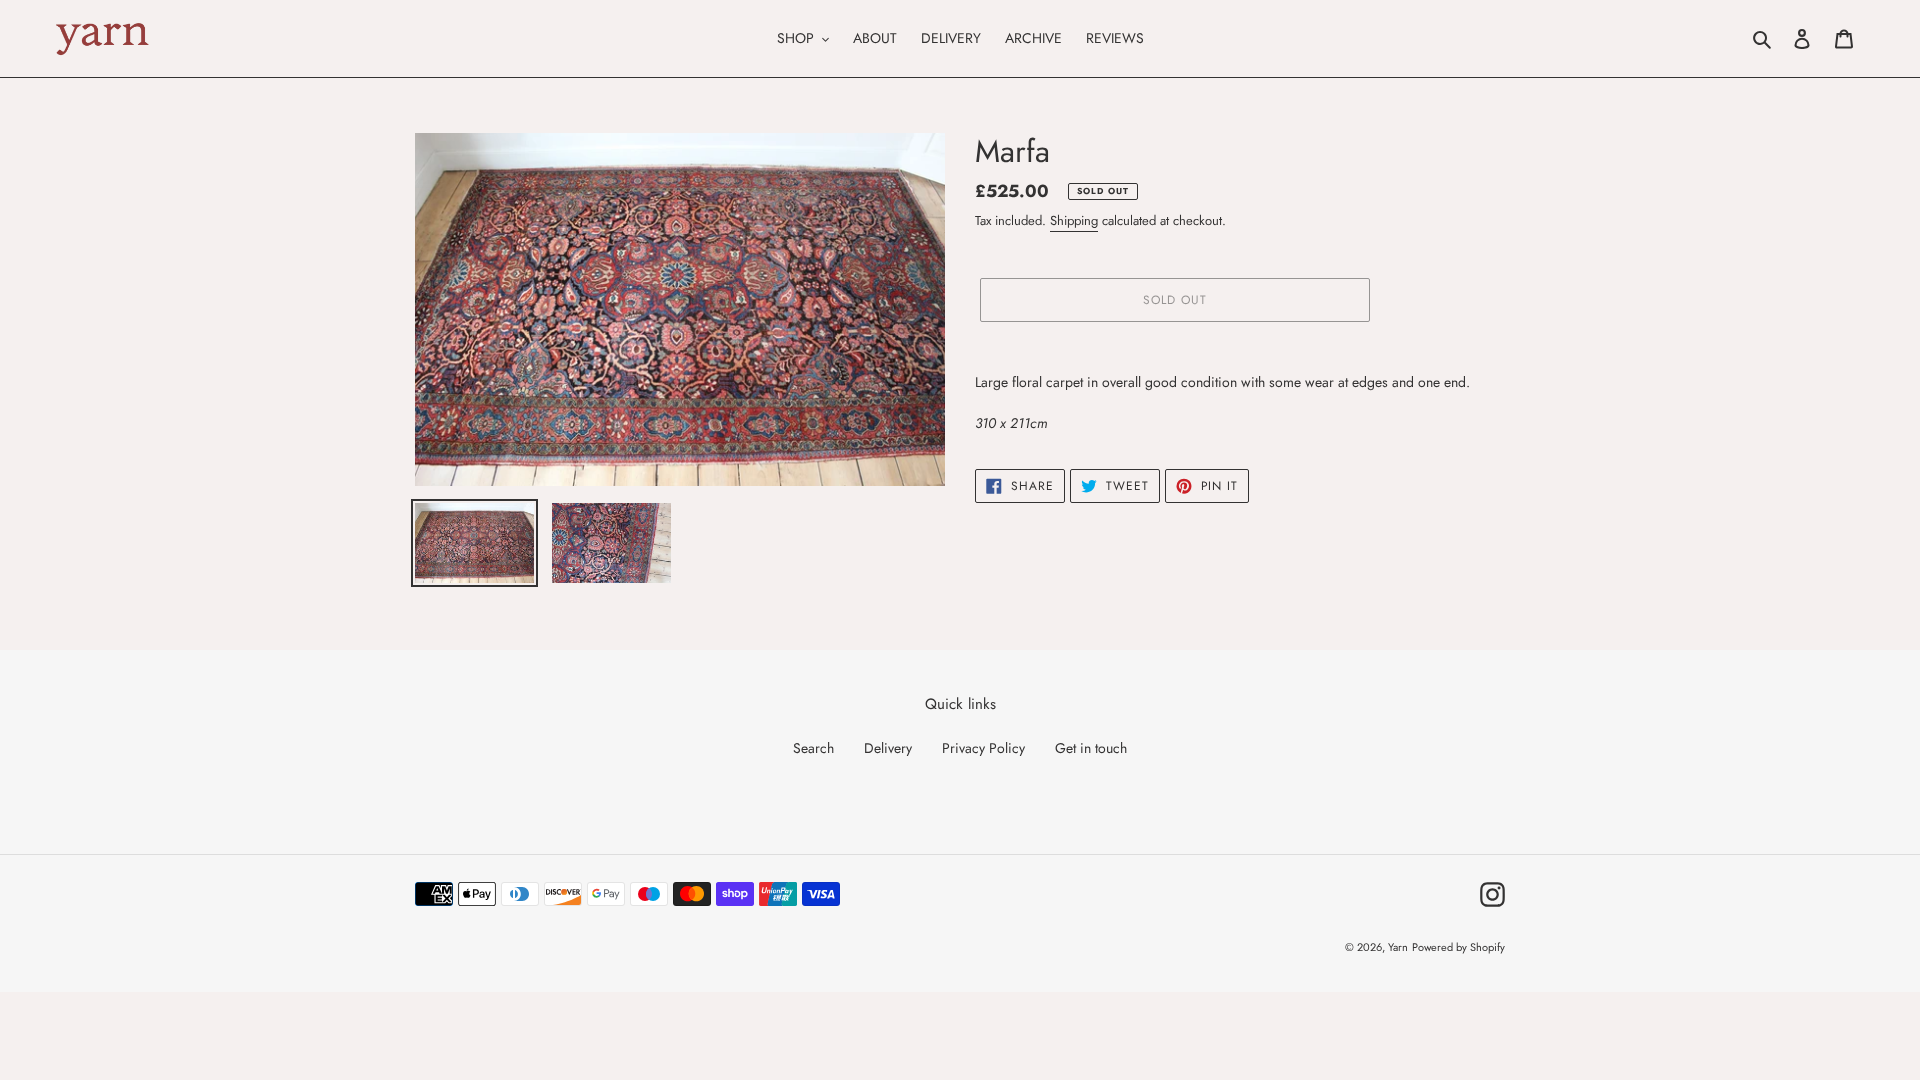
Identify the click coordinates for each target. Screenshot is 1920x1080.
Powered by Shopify (1458, 947)
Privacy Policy (983, 748)
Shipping (1074, 220)
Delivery (888, 748)
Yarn (1398, 947)
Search (813, 748)
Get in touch (1091, 748)
